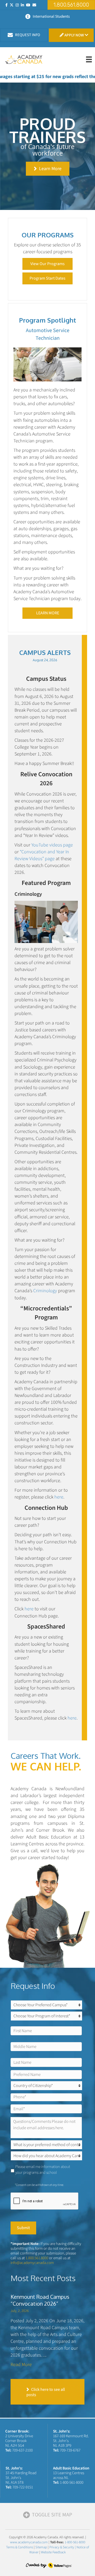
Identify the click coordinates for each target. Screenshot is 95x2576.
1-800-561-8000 (72, 2482)
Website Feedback (53, 2552)
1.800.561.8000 (37, 2258)
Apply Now (74, 35)
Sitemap (41, 2547)
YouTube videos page (52, 845)
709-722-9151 (23, 2487)
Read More (21, 2365)
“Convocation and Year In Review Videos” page (42, 855)
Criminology (45, 1291)
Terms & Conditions (20, 2547)
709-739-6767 (70, 2450)
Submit (23, 2228)
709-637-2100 (22, 2450)
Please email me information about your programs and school (43, 2170)
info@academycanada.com (32, 2263)
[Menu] (89, 59)
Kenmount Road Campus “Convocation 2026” (40, 2300)
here (59, 1497)
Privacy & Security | (63, 2547)
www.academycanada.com (29, 2542)
